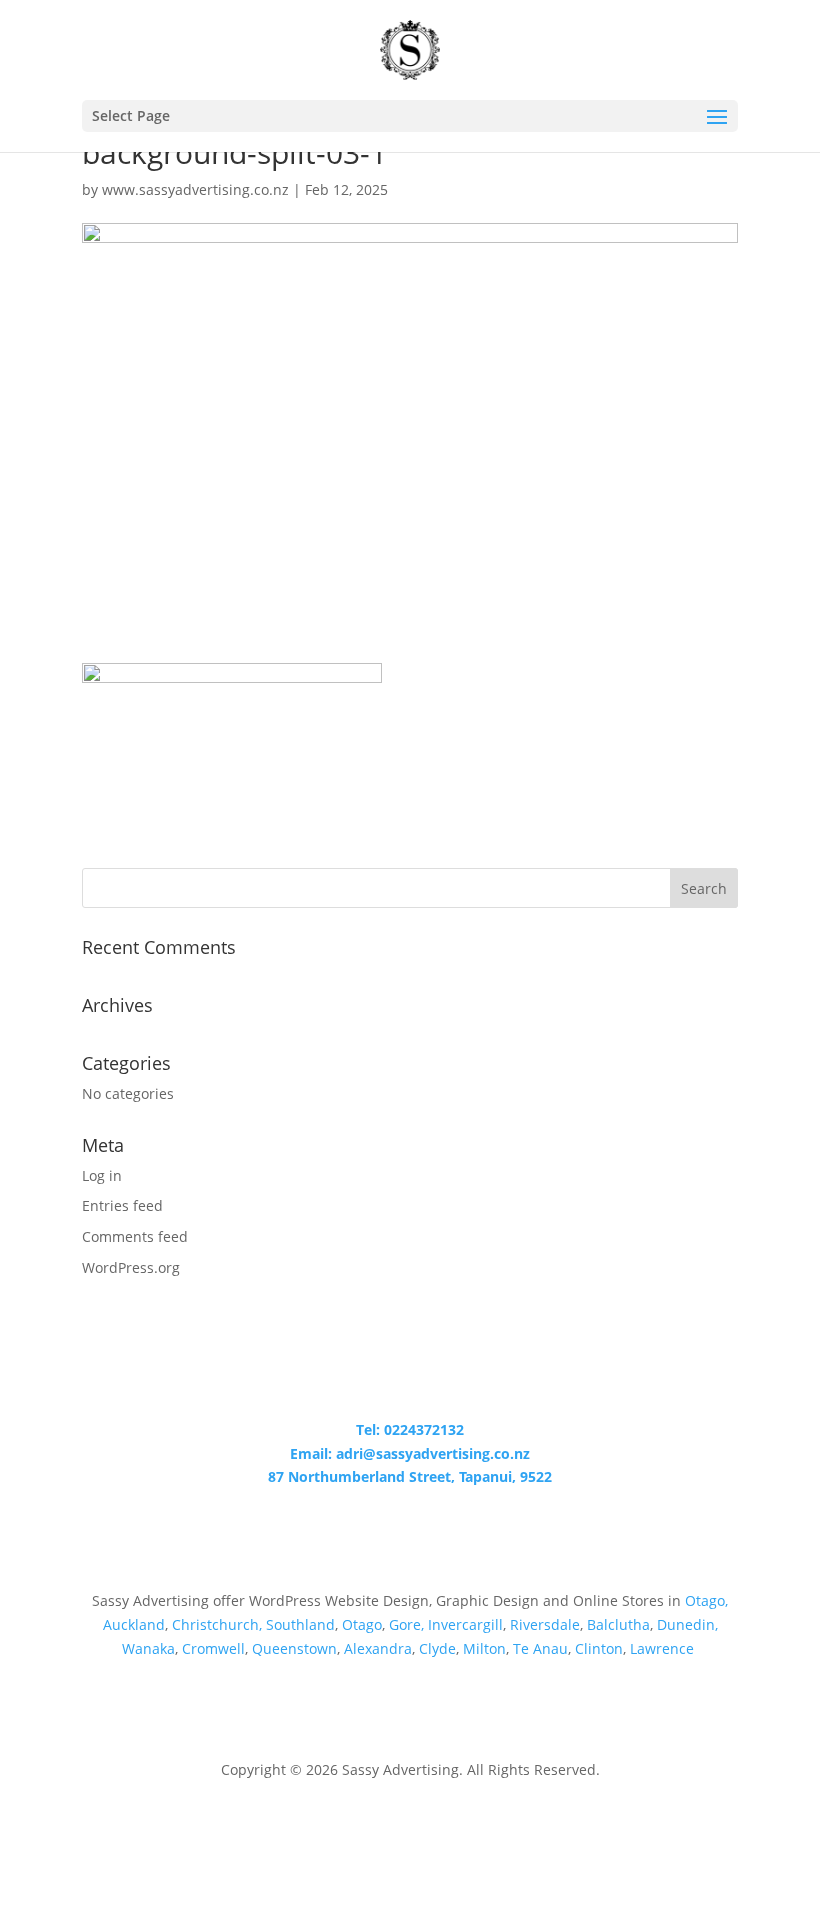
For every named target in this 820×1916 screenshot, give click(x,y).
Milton (484, 1648)
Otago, (706, 1600)
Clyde (437, 1648)
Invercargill (465, 1624)
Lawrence (664, 1648)
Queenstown (294, 1648)
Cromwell (213, 1648)
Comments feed (135, 1236)
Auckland (134, 1624)
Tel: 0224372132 (410, 1429)
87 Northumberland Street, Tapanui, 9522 (410, 1476)
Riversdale (545, 1624)
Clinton (599, 1648)
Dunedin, (687, 1624)
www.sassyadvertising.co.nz (195, 189)
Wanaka (148, 1648)
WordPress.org (131, 1267)
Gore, (406, 1624)
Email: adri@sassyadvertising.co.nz (410, 1453)
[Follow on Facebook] (410, 1535)
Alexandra (378, 1648)
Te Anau (540, 1648)
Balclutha (618, 1624)
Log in (102, 1175)
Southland (300, 1624)
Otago (362, 1624)
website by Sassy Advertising (410, 1823)
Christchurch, (217, 1624)
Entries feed (122, 1205)
